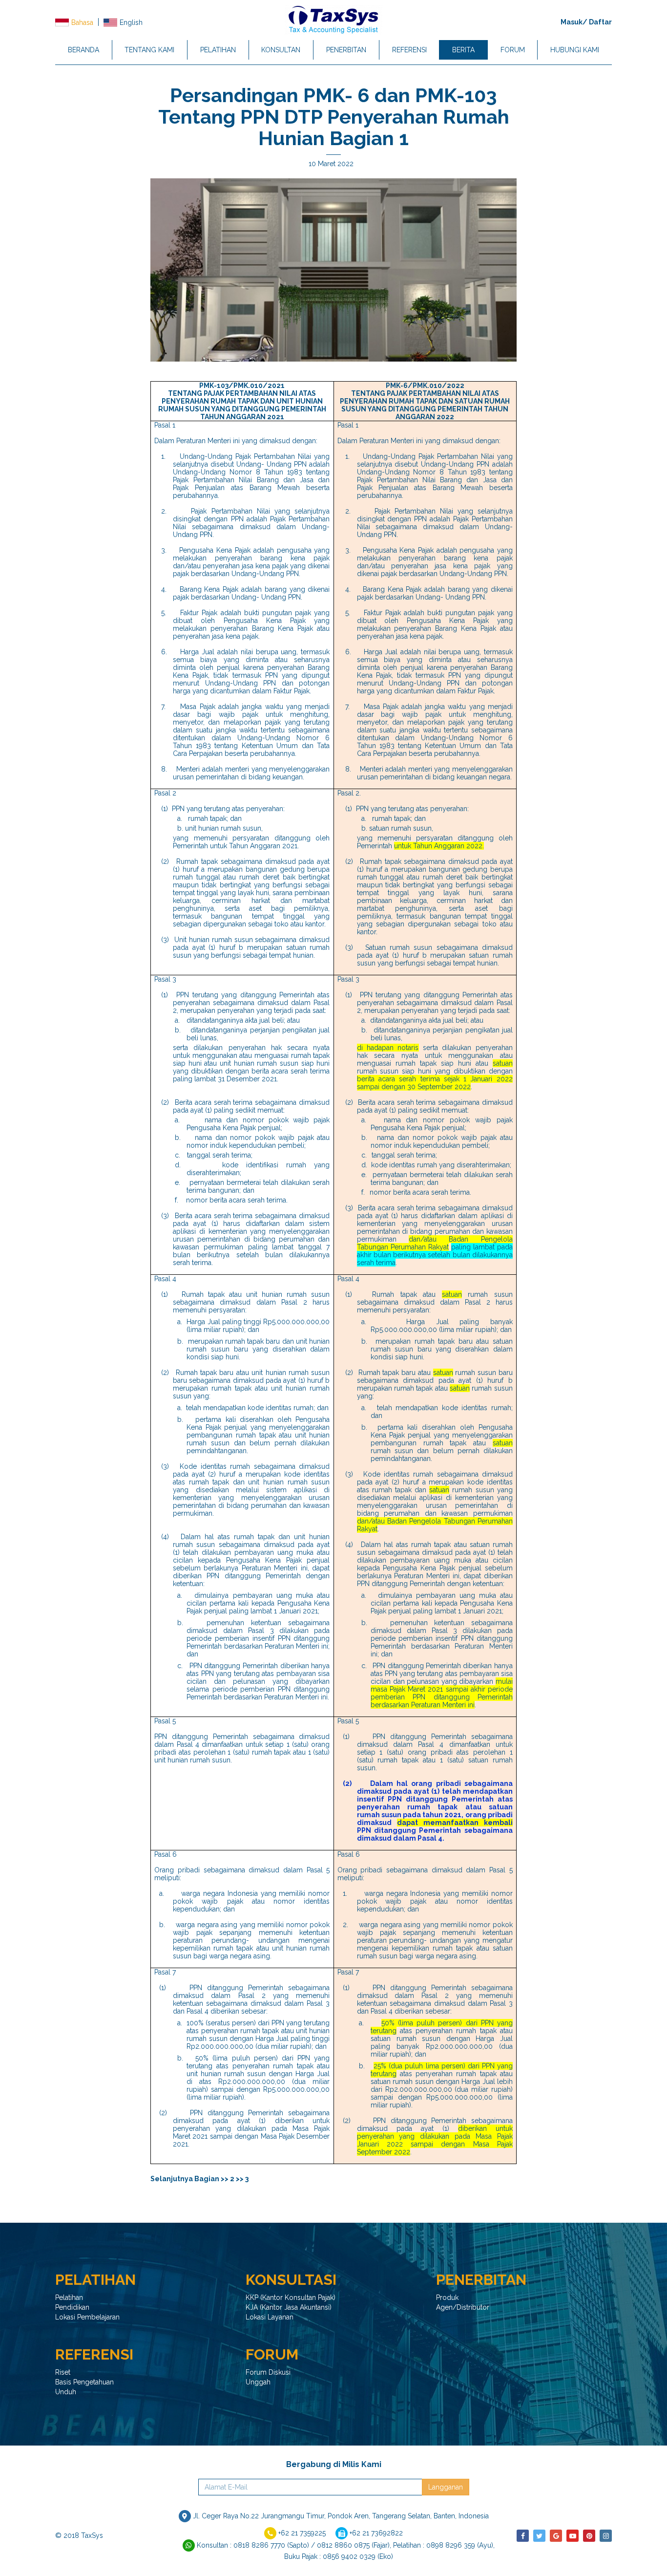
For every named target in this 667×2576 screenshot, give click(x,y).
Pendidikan (72, 2307)
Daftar (600, 22)
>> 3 (242, 2179)
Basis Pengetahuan (84, 2382)
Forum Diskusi (268, 2372)
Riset (63, 2372)
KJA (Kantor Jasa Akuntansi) (289, 2307)
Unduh (66, 2392)
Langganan (446, 2487)
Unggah (258, 2382)
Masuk (572, 22)
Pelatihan (69, 2297)
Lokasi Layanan (270, 2317)
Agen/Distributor (463, 2307)
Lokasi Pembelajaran (87, 2317)
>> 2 (228, 2179)
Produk (447, 2297)
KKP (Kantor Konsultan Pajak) (291, 2297)
